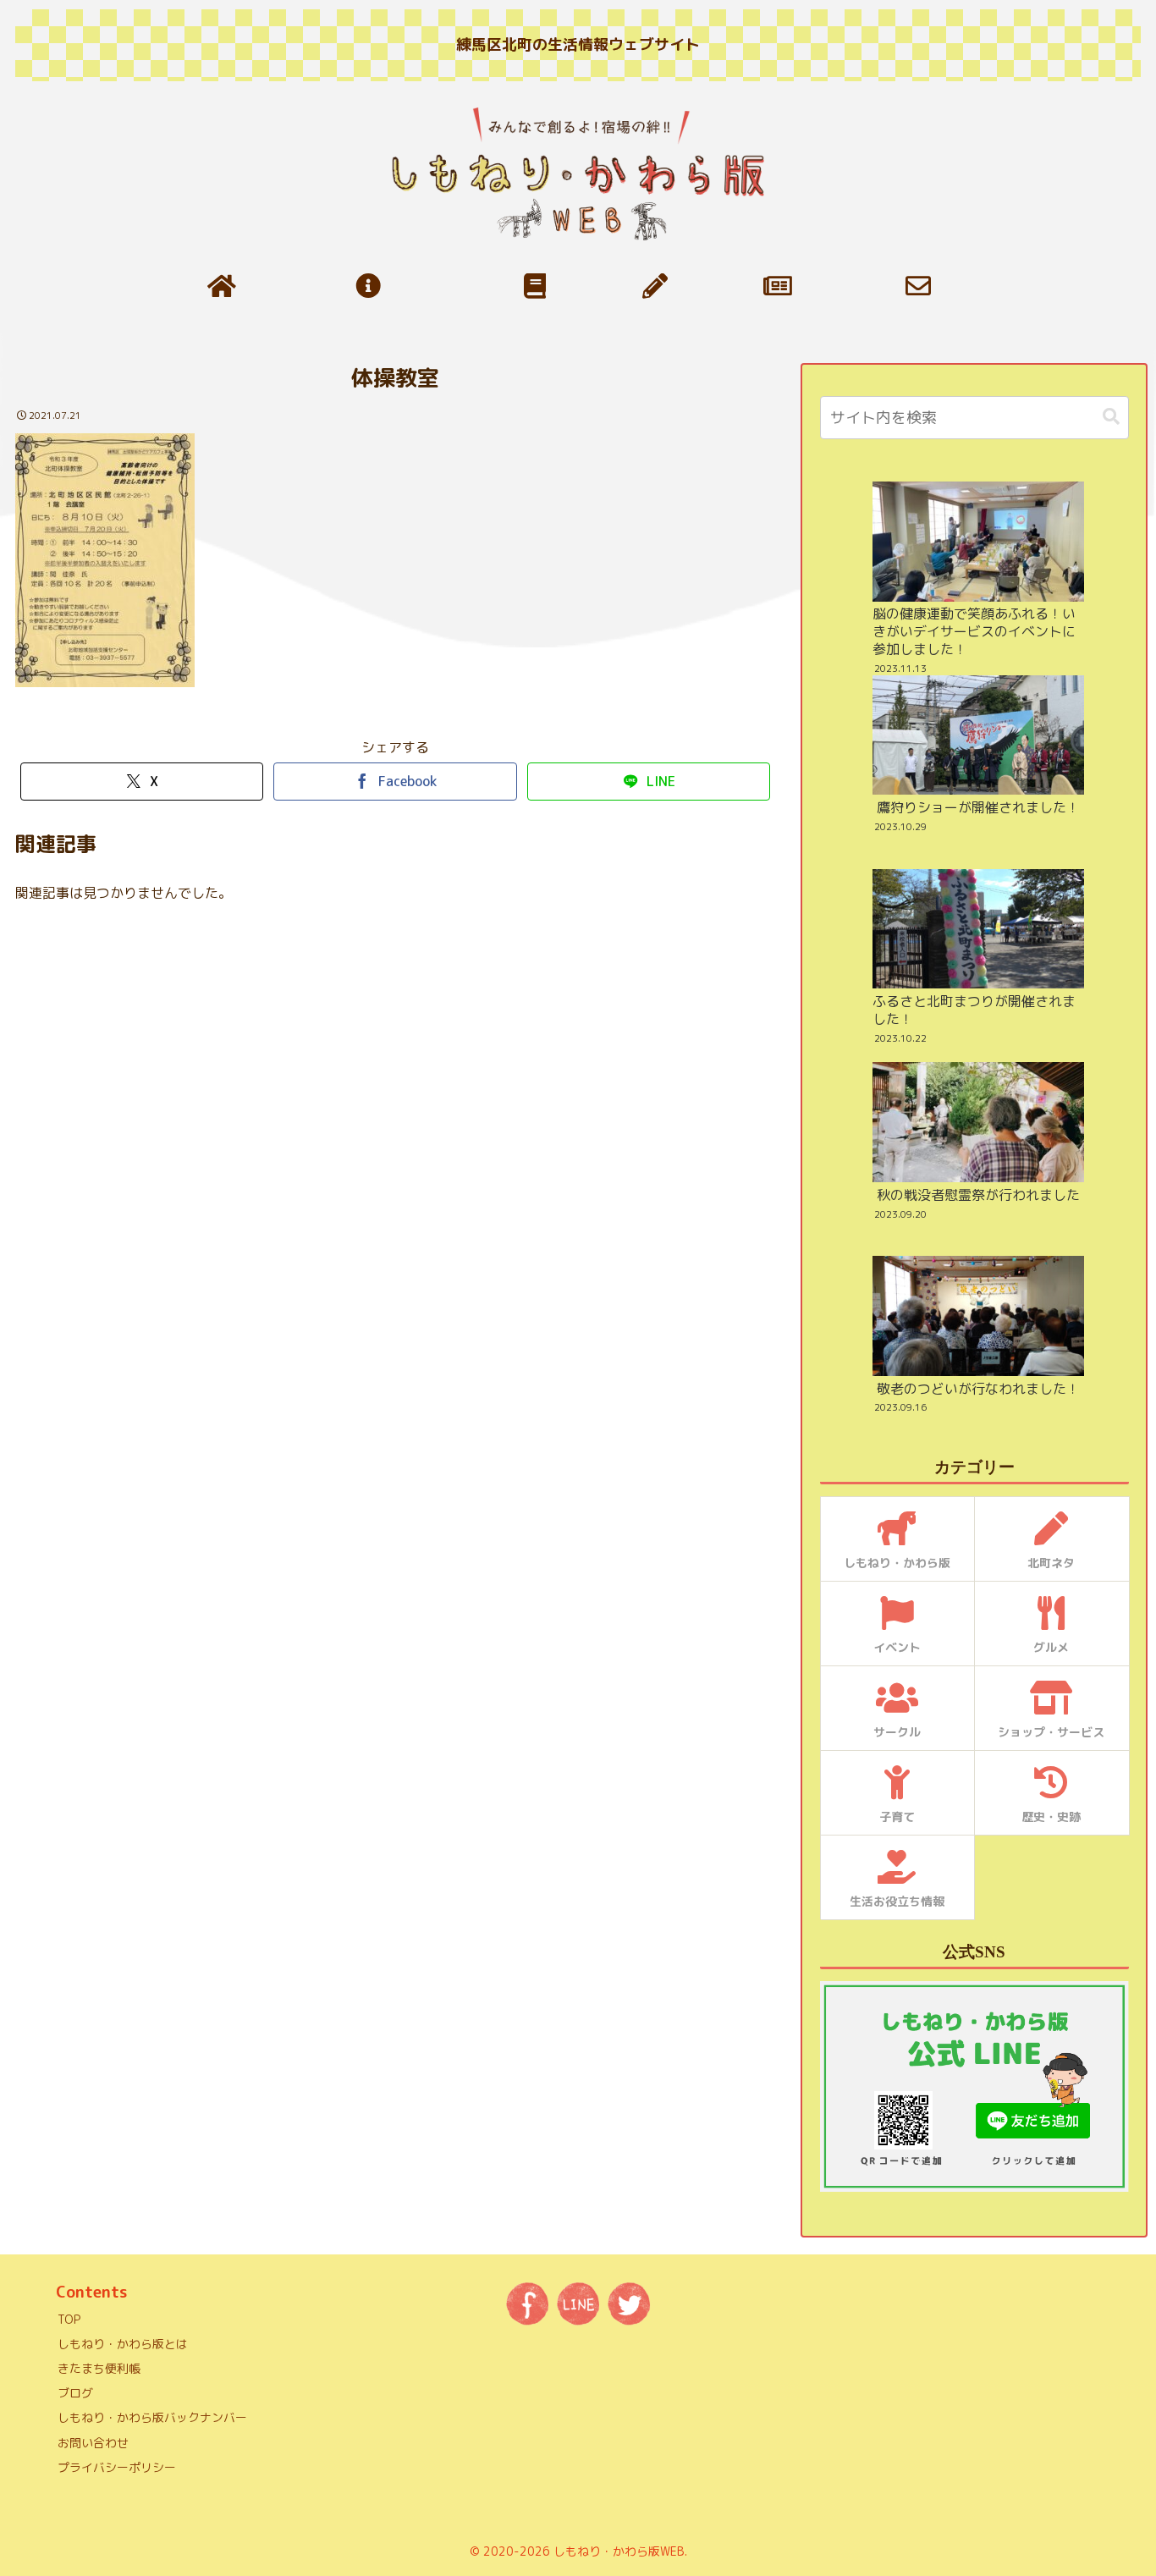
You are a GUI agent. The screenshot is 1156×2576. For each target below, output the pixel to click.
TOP (69, 2319)
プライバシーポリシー (117, 2467)
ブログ (75, 2393)
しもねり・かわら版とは (123, 2344)
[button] (1111, 417)
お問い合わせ (93, 2443)
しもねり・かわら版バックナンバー (152, 2417)
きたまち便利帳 (99, 2368)
